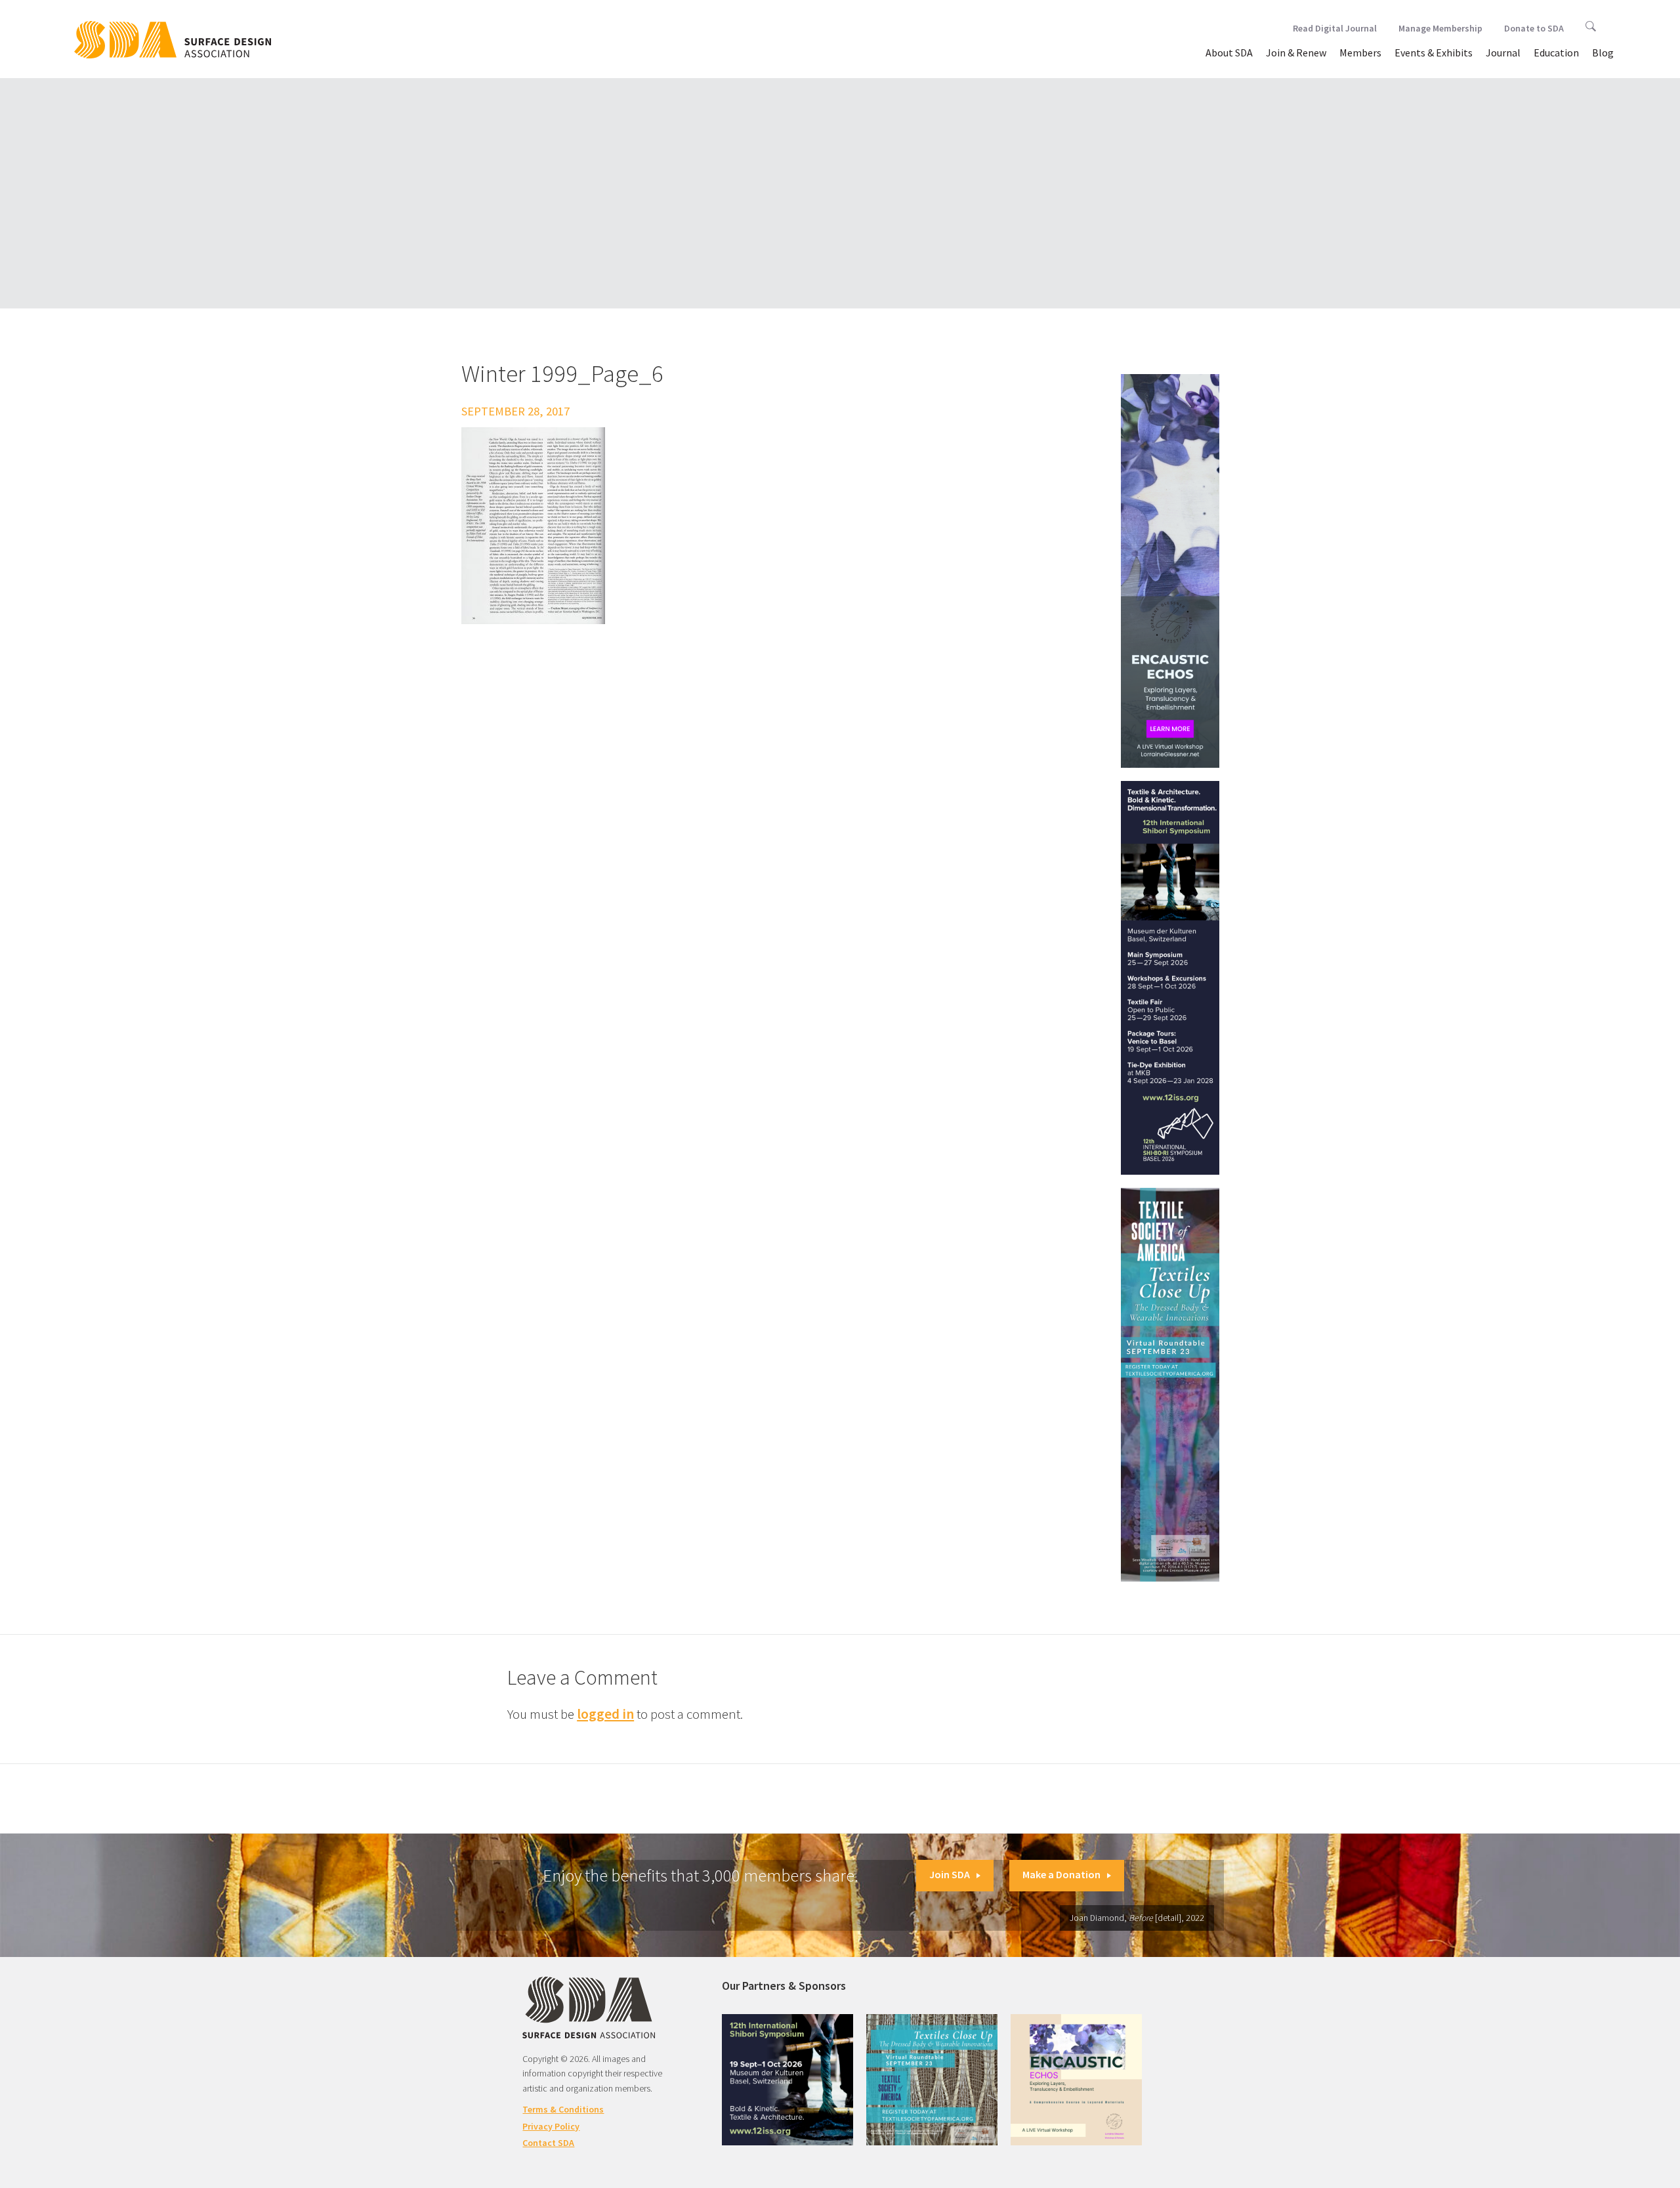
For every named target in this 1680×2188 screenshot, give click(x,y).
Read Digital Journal (1335, 28)
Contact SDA (548, 2143)
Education (1556, 53)
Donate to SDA (1534, 28)
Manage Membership (1440, 28)
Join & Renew (1296, 53)
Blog (1603, 53)
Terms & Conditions (563, 2109)
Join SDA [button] (950, 1874)
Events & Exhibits (1434, 53)
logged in (605, 1714)
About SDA (1229, 53)
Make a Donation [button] (1061, 1874)
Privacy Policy (551, 2126)
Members (1360, 53)
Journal (1503, 53)
